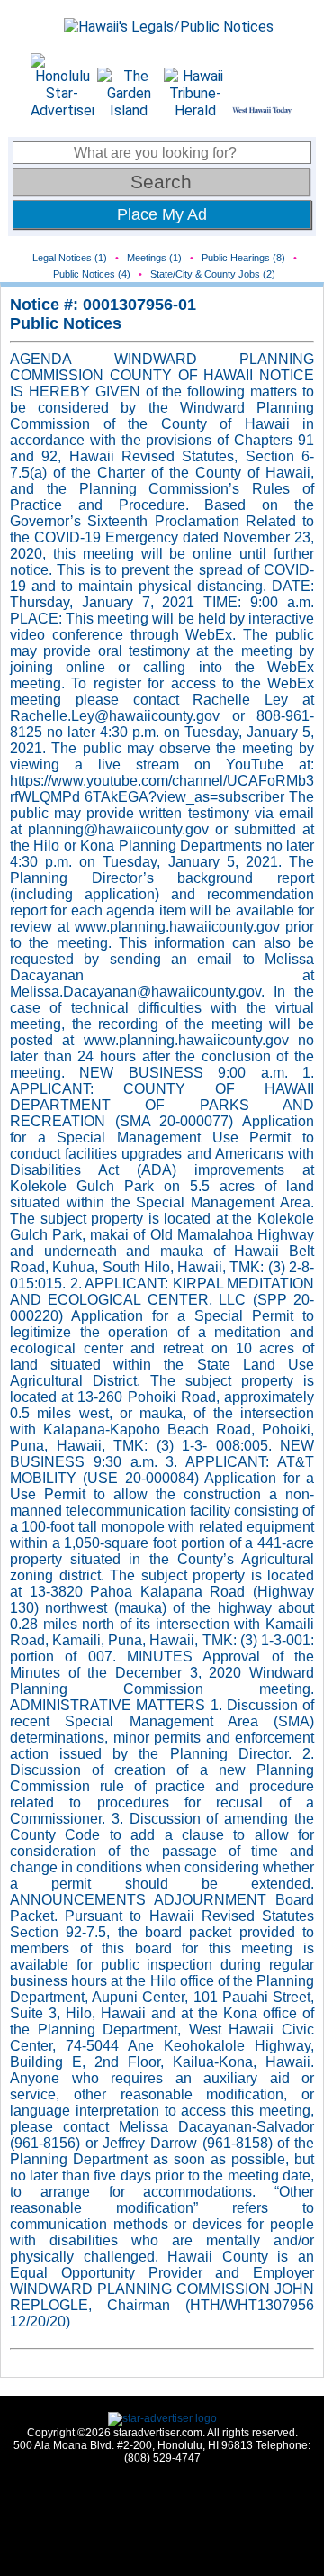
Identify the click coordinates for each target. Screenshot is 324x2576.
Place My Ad (162, 214)
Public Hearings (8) (243, 258)
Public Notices (66, 323)
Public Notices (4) (92, 274)
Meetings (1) (154, 258)
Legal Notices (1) (70, 258)
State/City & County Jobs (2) (213, 274)
